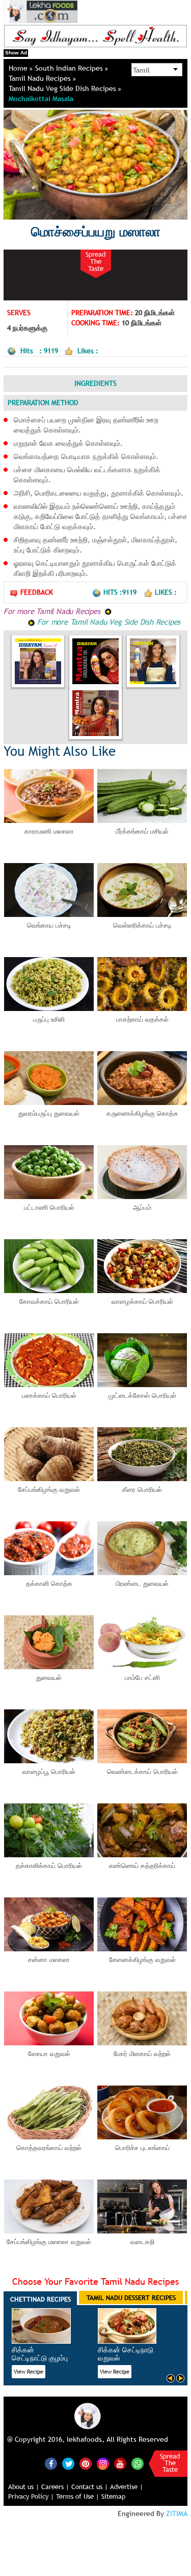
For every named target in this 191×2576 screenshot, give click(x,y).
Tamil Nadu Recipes (41, 78)
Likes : (166, 592)
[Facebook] (51, 2464)
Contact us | (90, 2487)
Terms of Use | (78, 2496)
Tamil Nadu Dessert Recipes (131, 2297)
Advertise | (127, 2487)
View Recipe (29, 2372)
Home (19, 68)
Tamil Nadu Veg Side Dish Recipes (63, 88)
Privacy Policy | (31, 2496)
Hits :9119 (121, 592)
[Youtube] (120, 2464)
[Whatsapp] (138, 2464)
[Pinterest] (86, 2464)
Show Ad (16, 53)
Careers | (55, 2487)
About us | (24, 2487)
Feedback (37, 592)
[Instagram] (103, 2463)
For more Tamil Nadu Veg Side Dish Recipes (108, 622)
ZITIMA (177, 2513)
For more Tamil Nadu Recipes (53, 611)
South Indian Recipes (70, 68)
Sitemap (113, 2496)
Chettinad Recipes (40, 2299)
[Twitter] (68, 2464)
